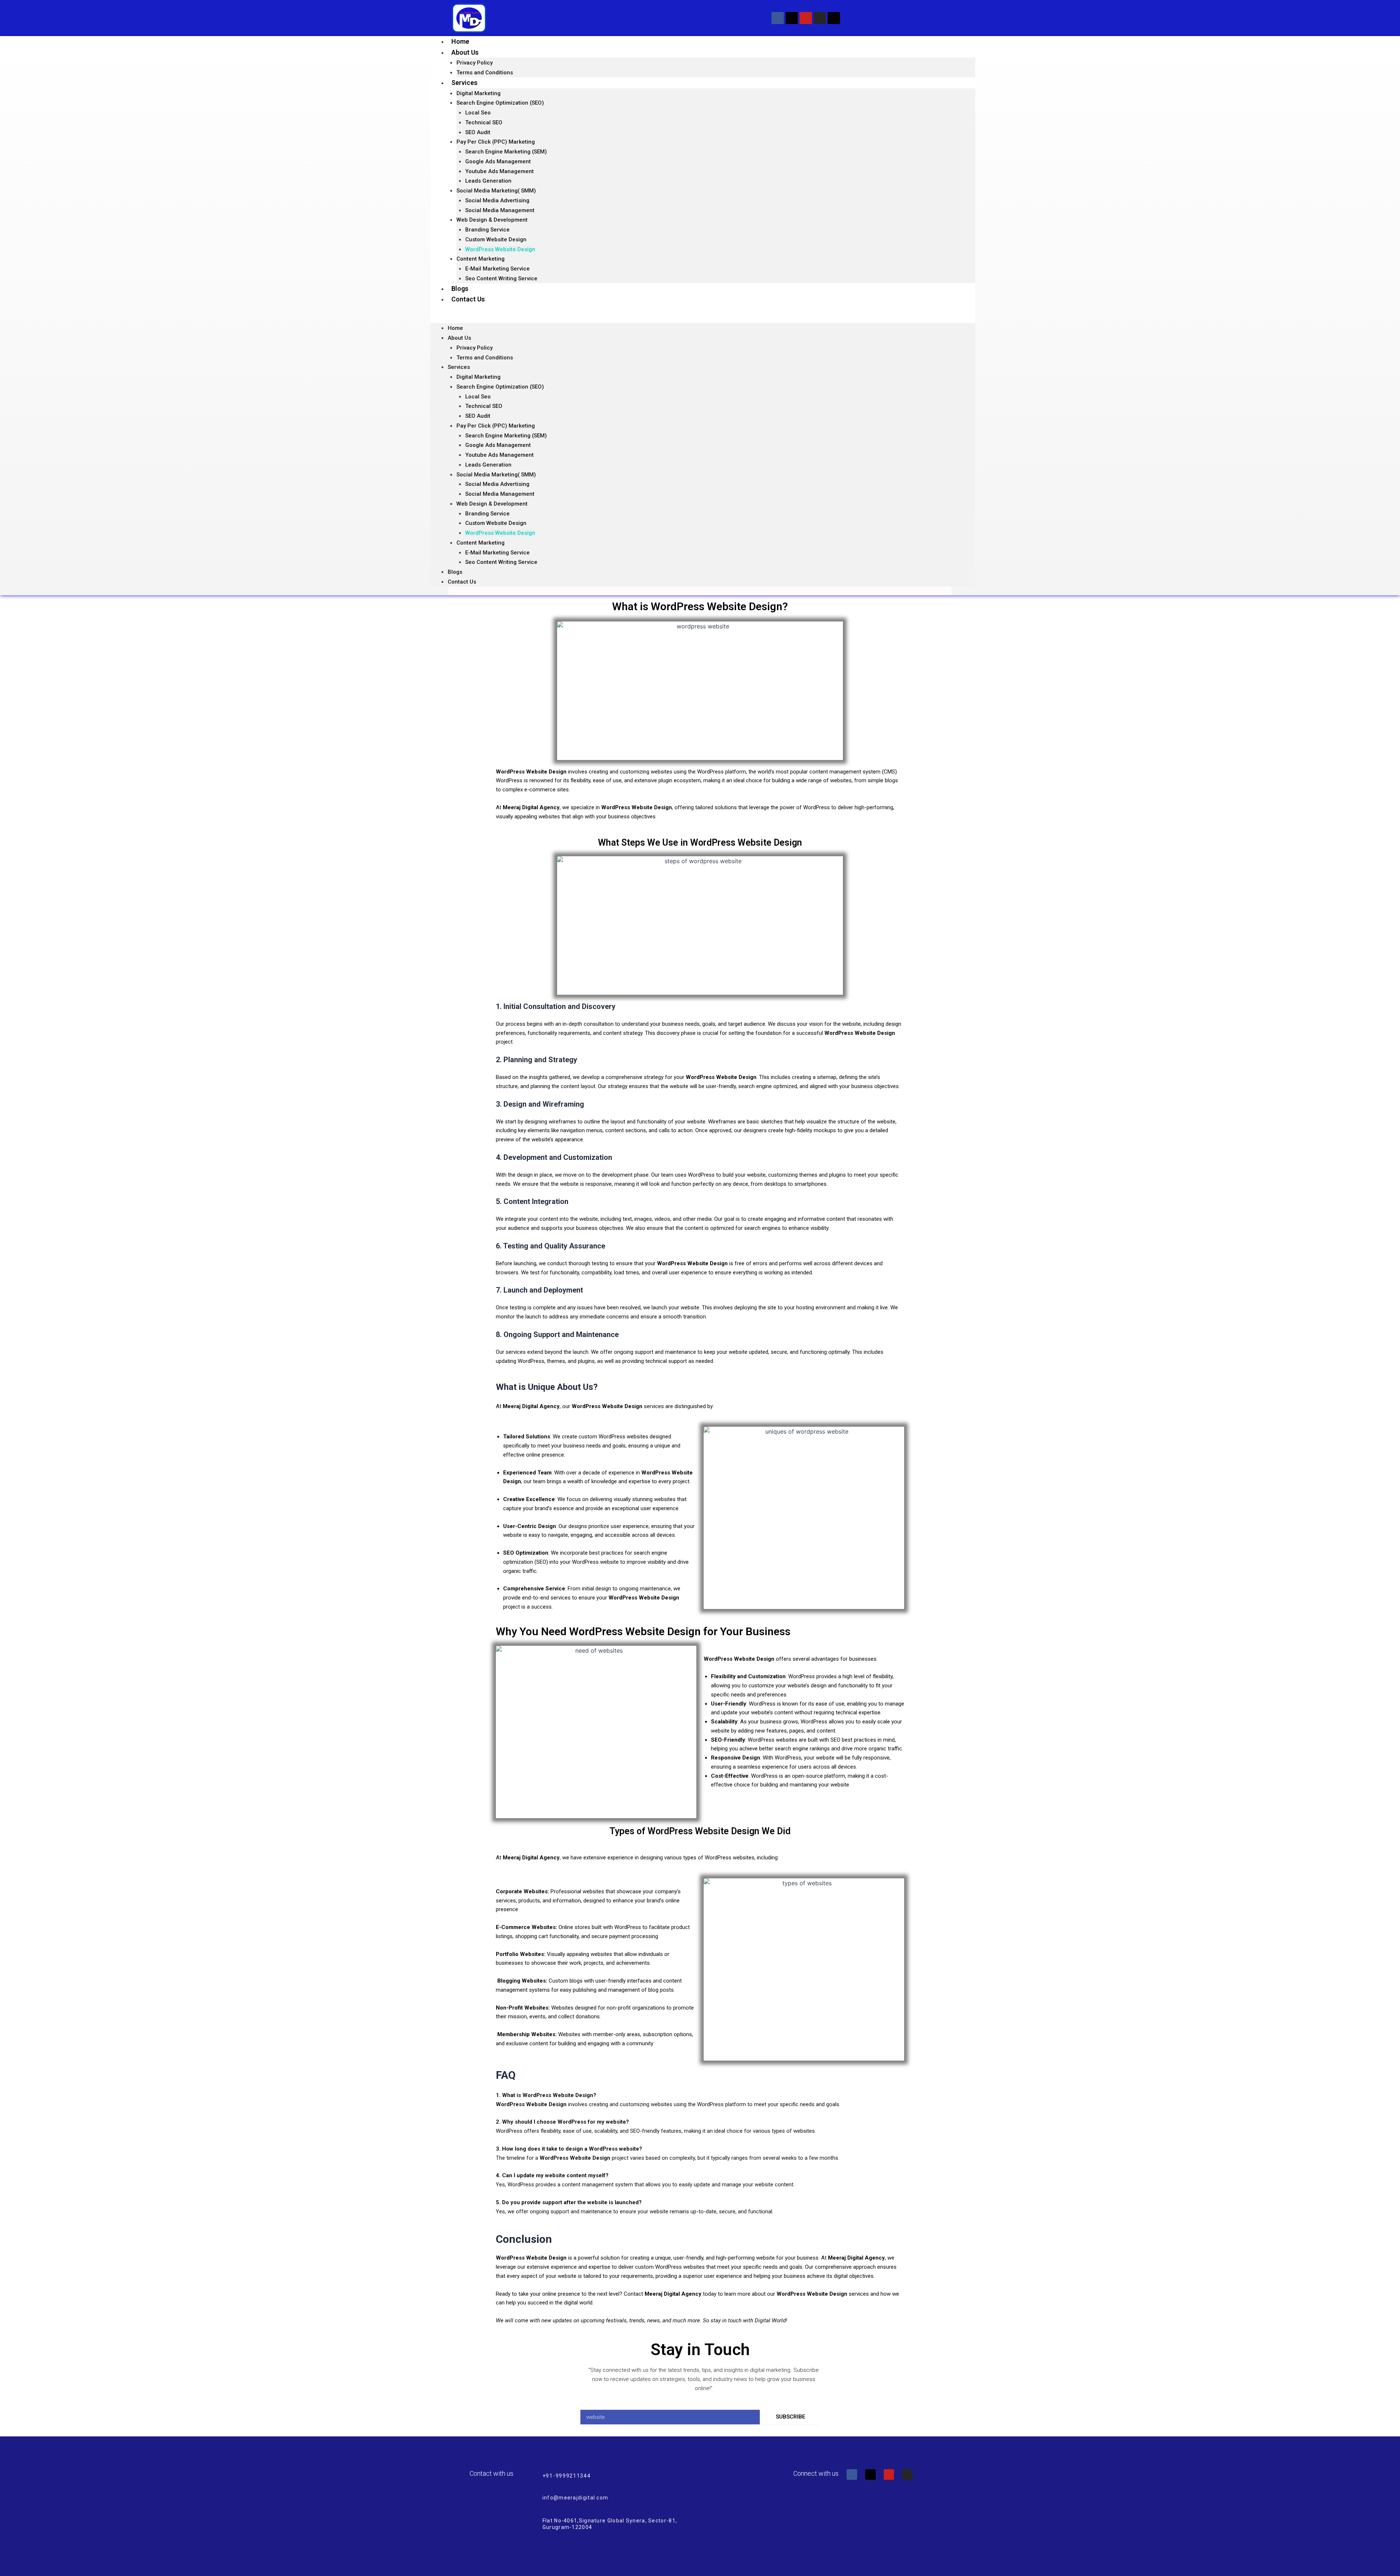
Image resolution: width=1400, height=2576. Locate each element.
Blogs (460, 289)
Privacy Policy (475, 63)
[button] (703, 318)
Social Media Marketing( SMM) (496, 191)
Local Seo (478, 113)
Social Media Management (500, 210)
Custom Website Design (496, 239)
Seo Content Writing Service (501, 278)
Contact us (468, 299)
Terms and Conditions (485, 73)
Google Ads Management (498, 161)
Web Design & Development (492, 220)
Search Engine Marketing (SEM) (506, 152)
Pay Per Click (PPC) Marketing (496, 142)
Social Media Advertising (497, 200)
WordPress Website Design (500, 249)
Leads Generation (488, 181)
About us (465, 52)
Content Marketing (481, 259)
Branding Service (487, 230)
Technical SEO (484, 122)
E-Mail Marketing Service (497, 269)
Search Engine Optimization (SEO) (500, 103)
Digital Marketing (479, 93)
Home (460, 41)
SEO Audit (478, 132)
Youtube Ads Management (499, 171)
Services (464, 83)
